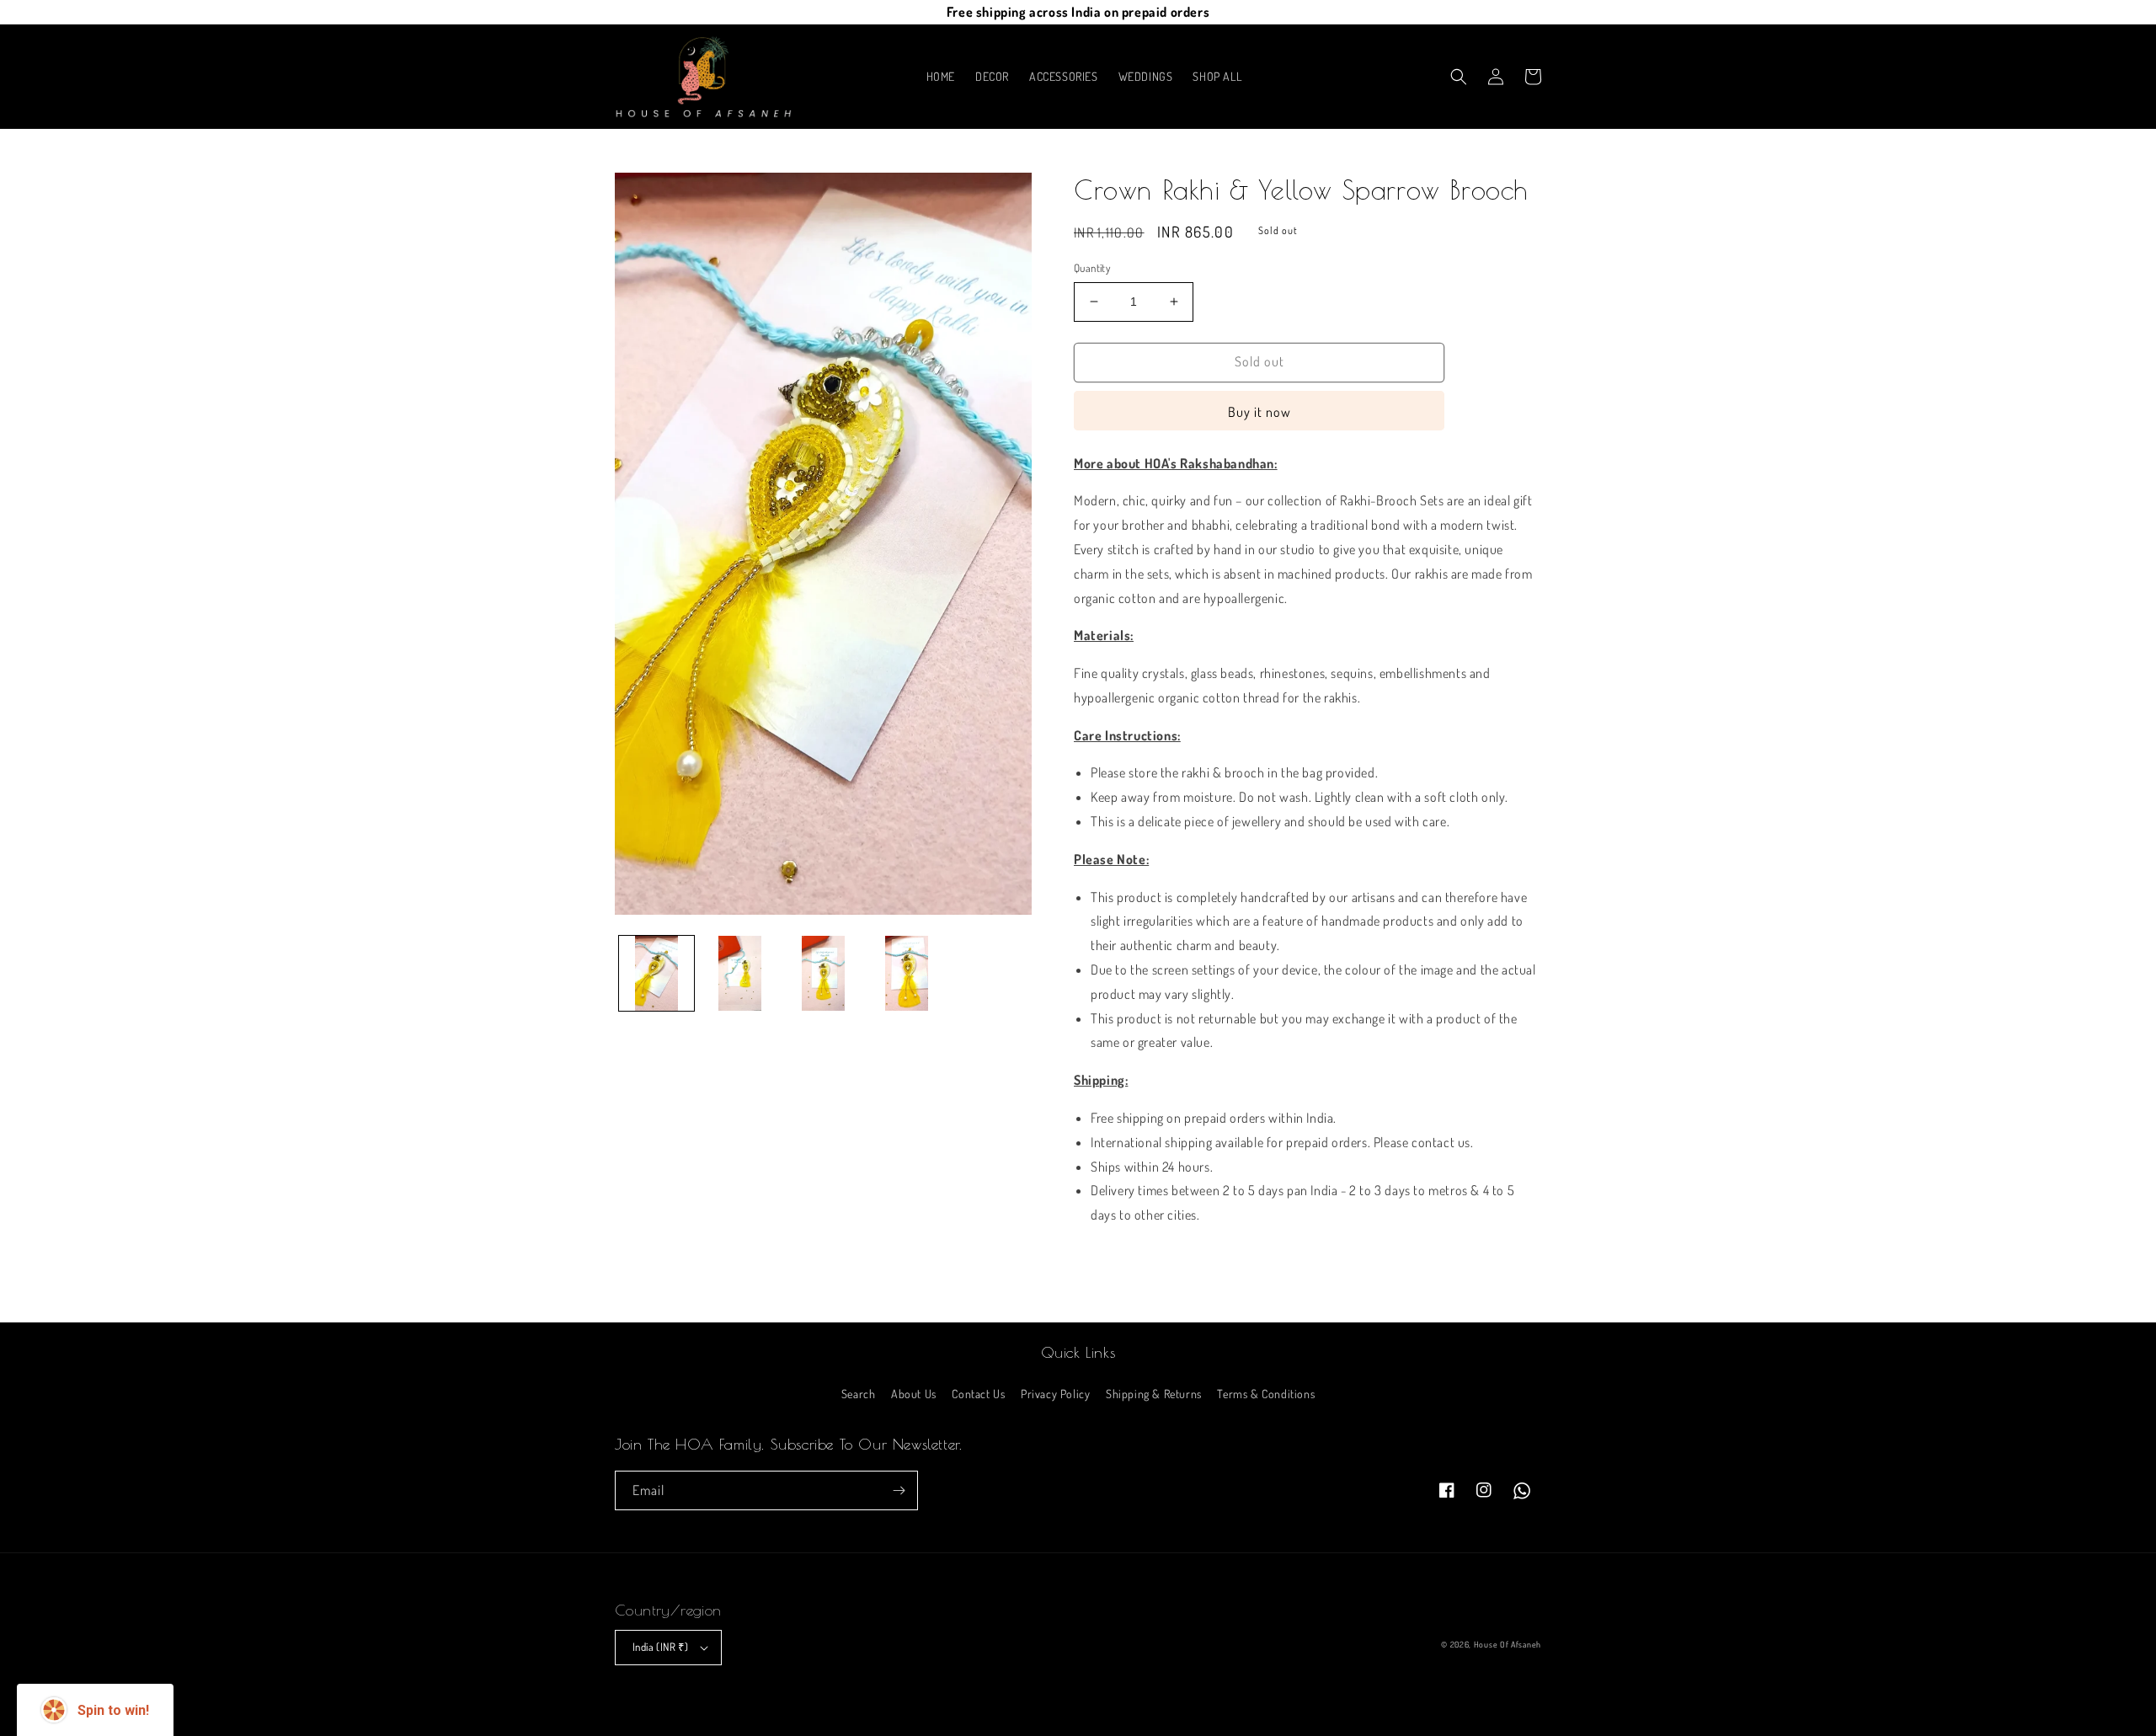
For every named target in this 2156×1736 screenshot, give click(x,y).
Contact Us (978, 1394)
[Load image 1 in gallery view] (656, 973)
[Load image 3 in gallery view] (823, 973)
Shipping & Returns (1154, 1394)
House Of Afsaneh (1508, 1644)
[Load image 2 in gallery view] (740, 973)
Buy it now (1259, 412)
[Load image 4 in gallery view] (907, 973)
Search (859, 1394)
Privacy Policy (1055, 1394)
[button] (1459, 77)
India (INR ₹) (660, 1647)
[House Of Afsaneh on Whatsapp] (1522, 1491)
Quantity (1092, 268)
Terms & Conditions (1266, 1394)
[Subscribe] (899, 1490)
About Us (914, 1394)
